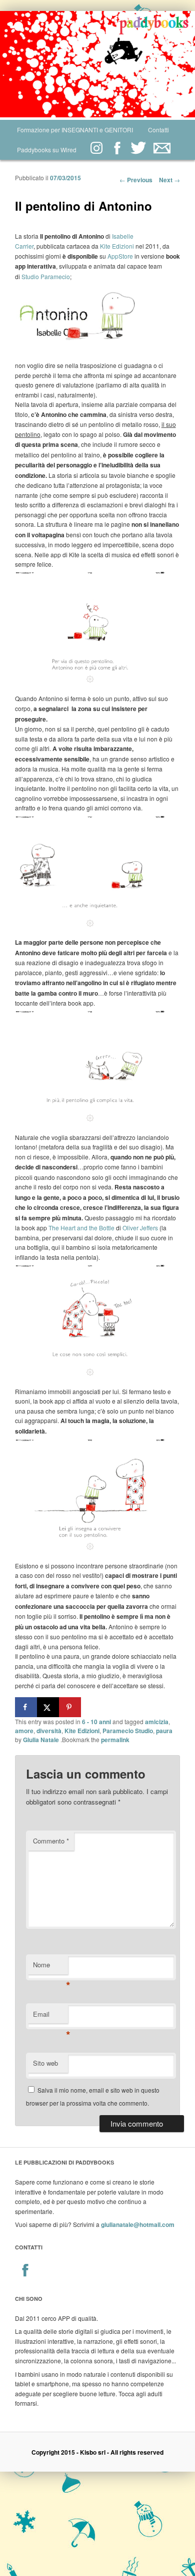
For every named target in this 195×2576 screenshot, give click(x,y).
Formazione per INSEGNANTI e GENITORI (75, 130)
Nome (50, 1967)
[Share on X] (48, 1707)
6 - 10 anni (96, 1722)
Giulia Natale (41, 1740)
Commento (51, 1841)
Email (50, 2017)
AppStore (120, 256)
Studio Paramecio (46, 276)
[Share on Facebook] (26, 1707)
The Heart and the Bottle (81, 1228)
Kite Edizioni (117, 246)
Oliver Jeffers (140, 1228)
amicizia (157, 1722)
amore (24, 1731)
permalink (115, 1740)
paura (164, 1731)
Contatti (158, 130)
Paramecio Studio (128, 1731)
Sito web (45, 2063)
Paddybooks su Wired (47, 150)
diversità (49, 1731)
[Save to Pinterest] (70, 1707)
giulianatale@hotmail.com (138, 2224)
